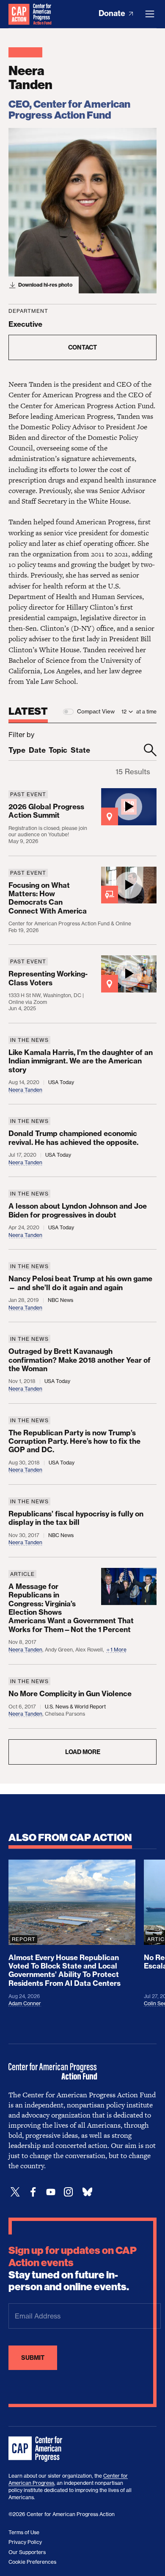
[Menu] (150, 14)
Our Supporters (27, 2552)
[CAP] (36, 2449)
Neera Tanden (25, 1090)
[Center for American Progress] (19, 14)
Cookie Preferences (32, 2562)
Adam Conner (25, 2003)
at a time (146, 712)
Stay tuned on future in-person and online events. (73, 2269)
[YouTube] (51, 2192)
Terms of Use (24, 2532)
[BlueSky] (87, 2192)
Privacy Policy (25, 2542)
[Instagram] (69, 2192)
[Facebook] (33, 2192)
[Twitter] (15, 2192)
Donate (113, 13)
